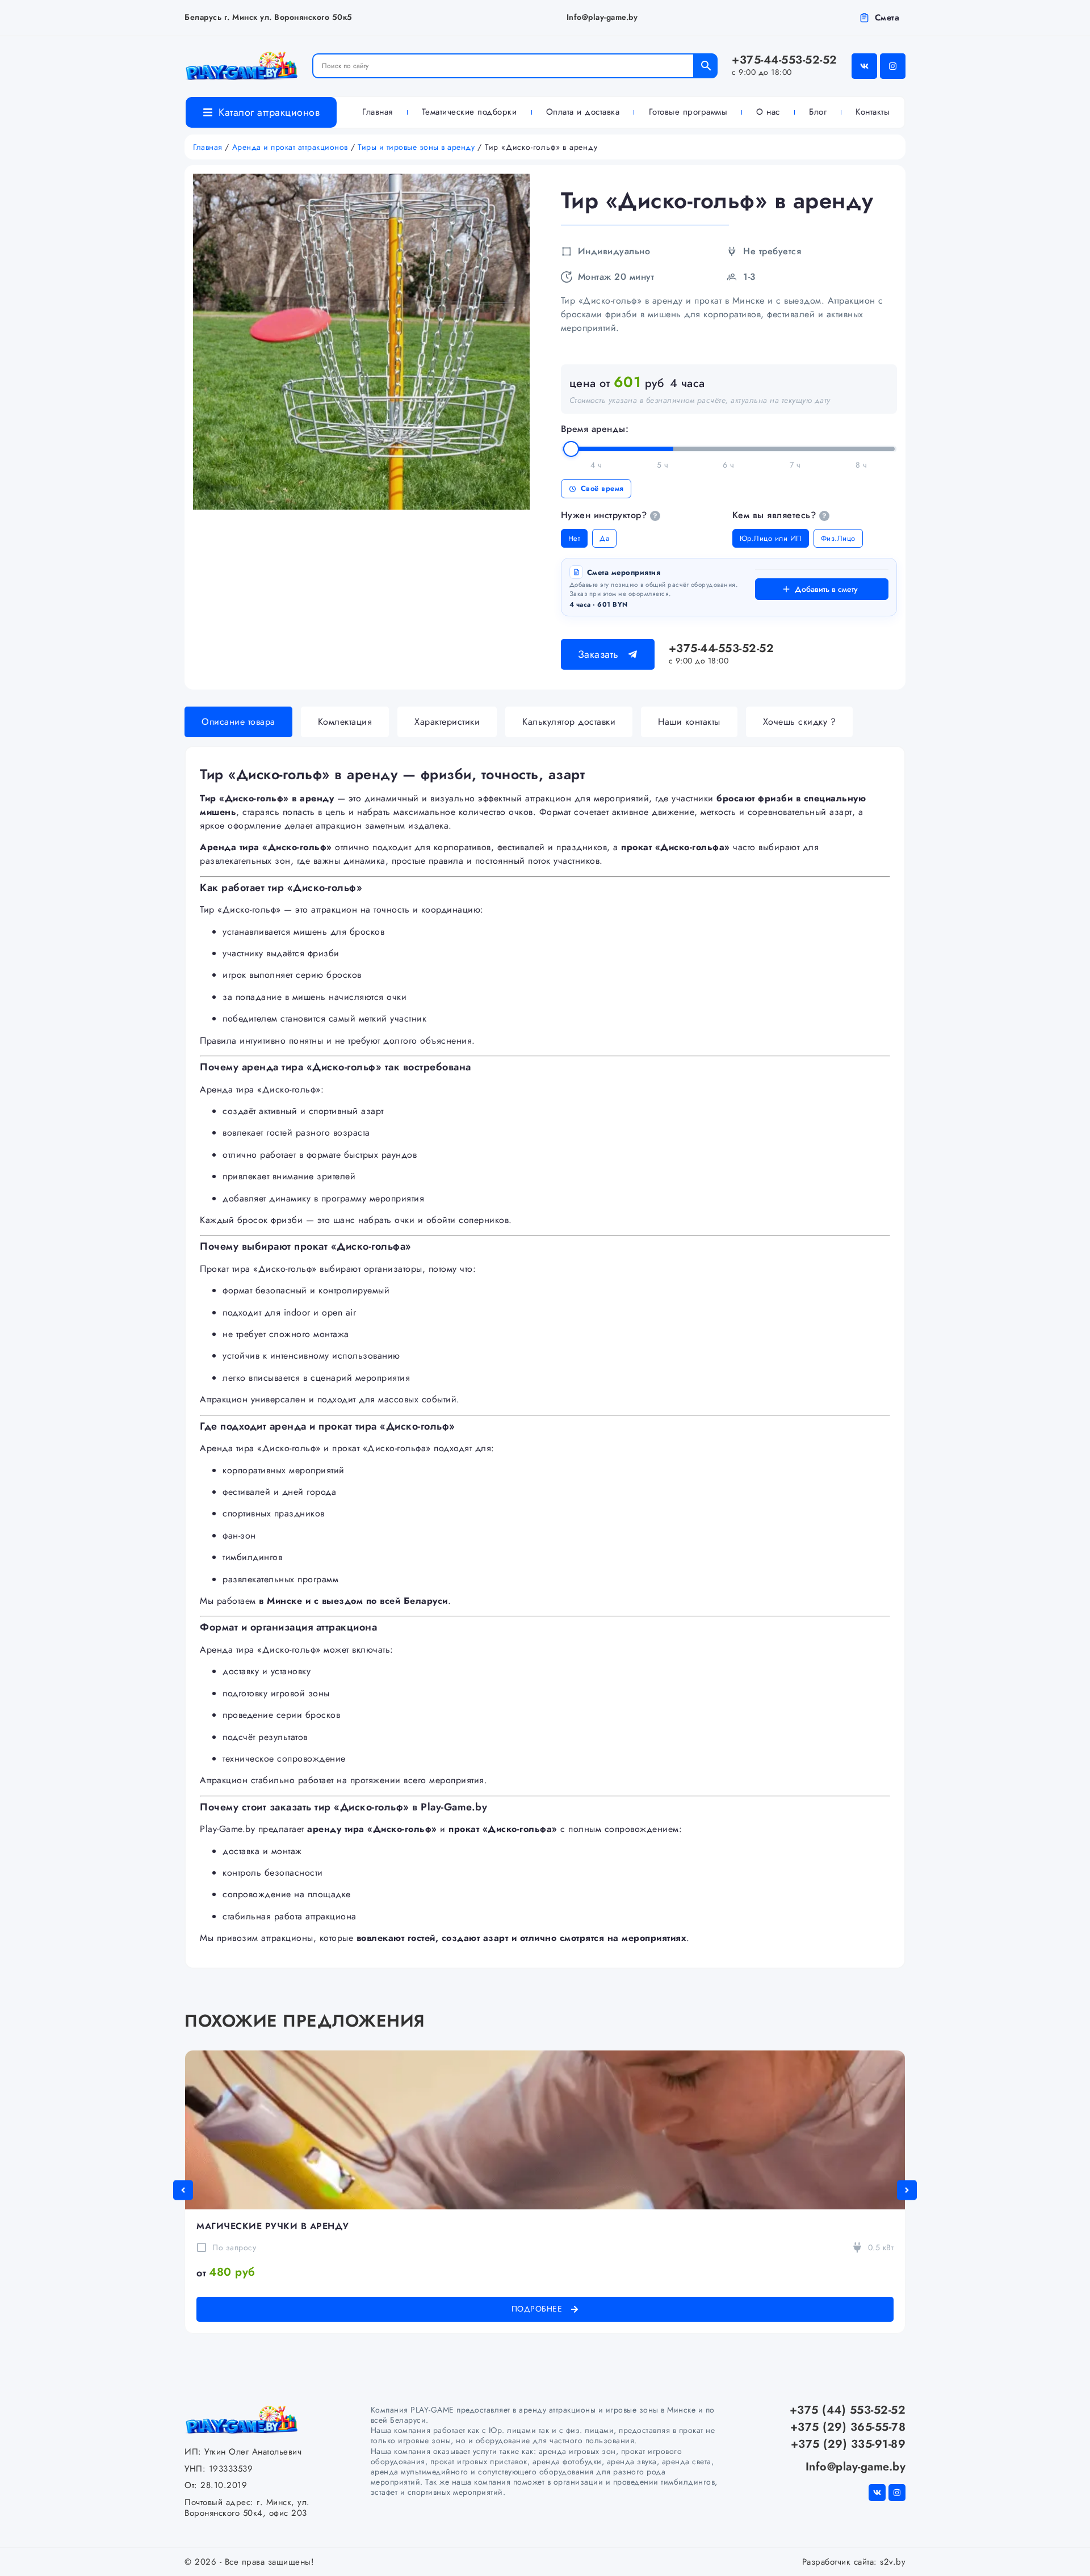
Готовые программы (688, 112)
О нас (768, 112)
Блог (818, 112)
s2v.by (893, 2562)
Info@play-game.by (602, 17)
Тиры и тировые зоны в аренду (416, 147)
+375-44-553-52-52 (785, 65)
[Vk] (864, 66)
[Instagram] (893, 66)
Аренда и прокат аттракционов (290, 147)
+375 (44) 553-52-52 (848, 2410)
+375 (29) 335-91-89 (848, 2444)
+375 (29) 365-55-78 (848, 2427)
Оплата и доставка (583, 112)
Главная (378, 112)
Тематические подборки (469, 112)
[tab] (238, 722)
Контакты (873, 112)
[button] (183, 2190)
